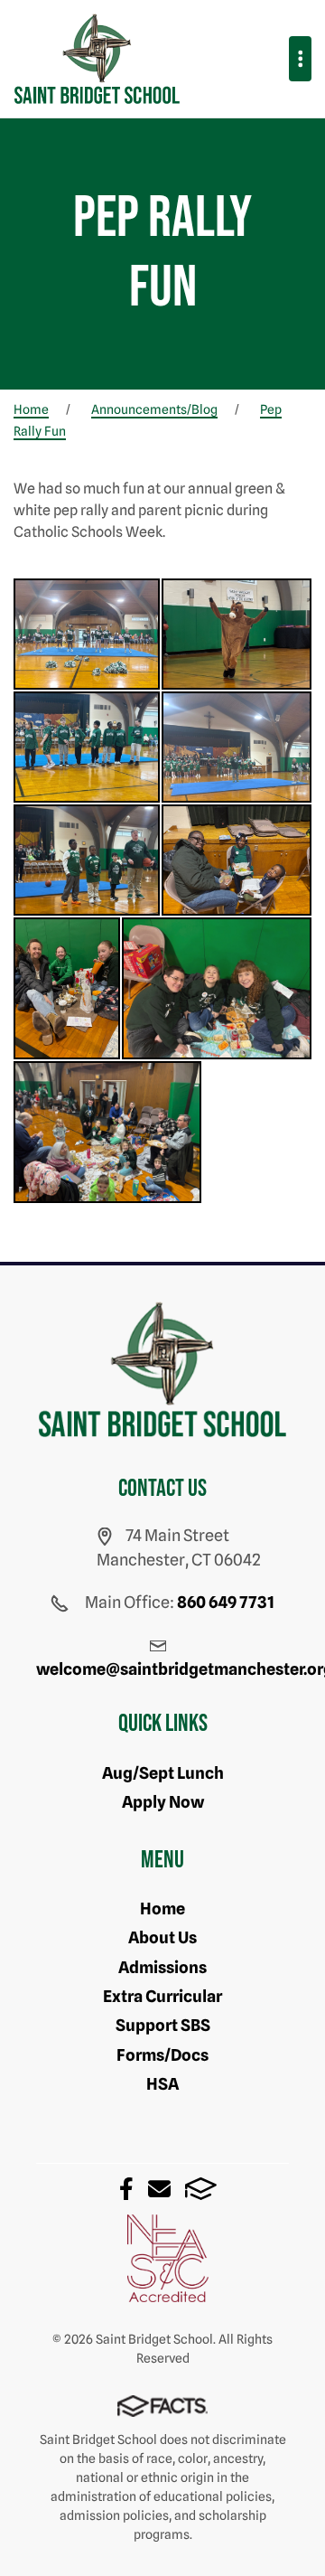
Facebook (126, 2189)
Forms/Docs (162, 2055)
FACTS (201, 2189)
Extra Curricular (162, 1996)
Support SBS (163, 2025)
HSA (162, 2084)
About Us (162, 1937)
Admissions (162, 1967)
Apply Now (163, 1802)
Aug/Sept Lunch (163, 1773)
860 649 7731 (226, 1602)
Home (162, 1908)
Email (159, 2189)
